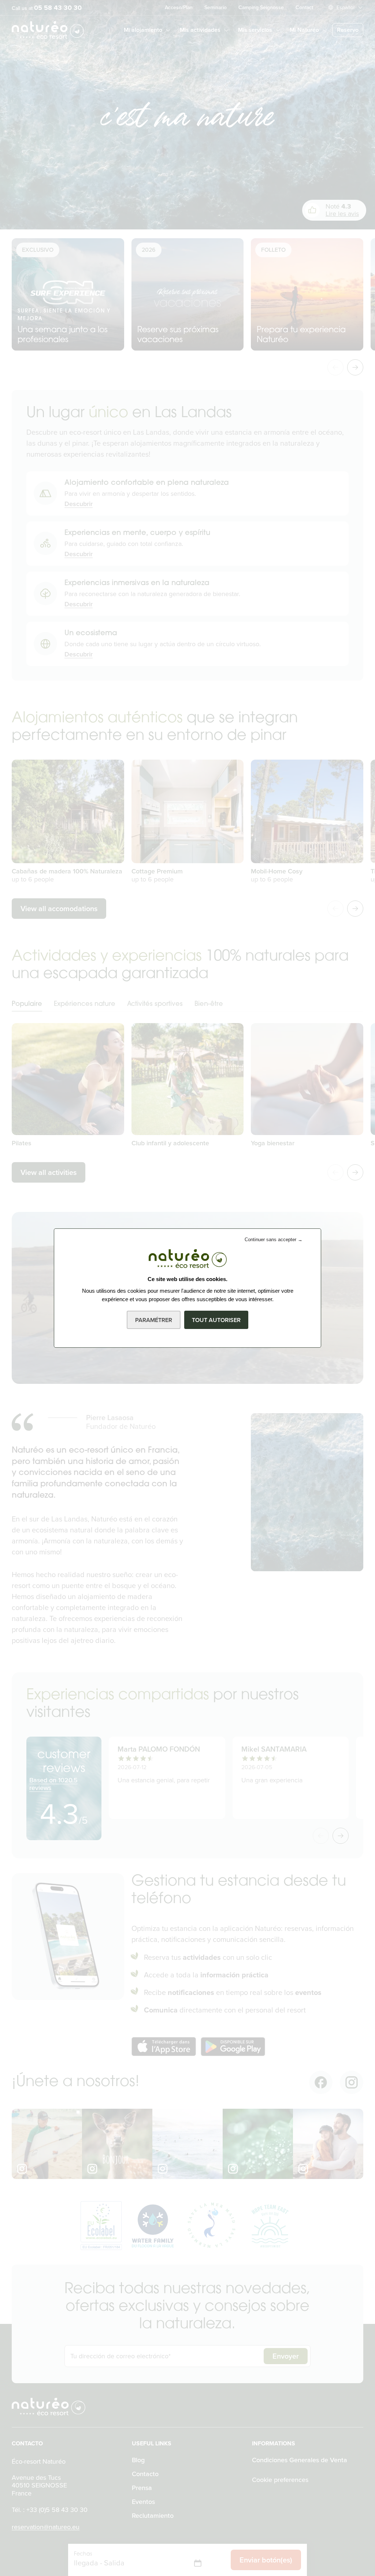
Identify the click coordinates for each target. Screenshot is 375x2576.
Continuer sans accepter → (274, 1240)
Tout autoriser (216, 1320)
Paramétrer (154, 1320)
